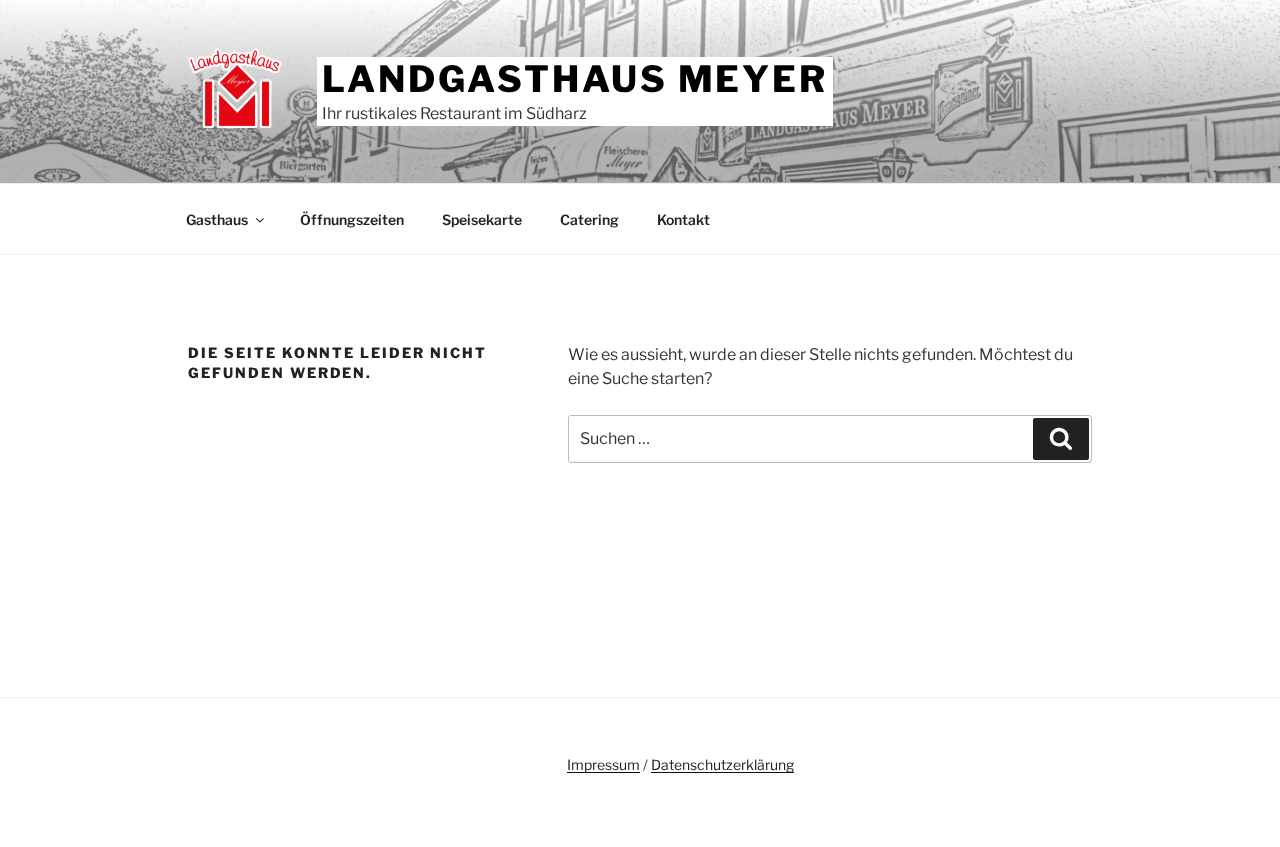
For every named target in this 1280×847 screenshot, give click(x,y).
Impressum (603, 764)
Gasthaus (217, 219)
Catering (589, 219)
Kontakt (683, 219)
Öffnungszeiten (352, 219)
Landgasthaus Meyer (575, 79)
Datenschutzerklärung (722, 764)
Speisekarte (482, 219)
